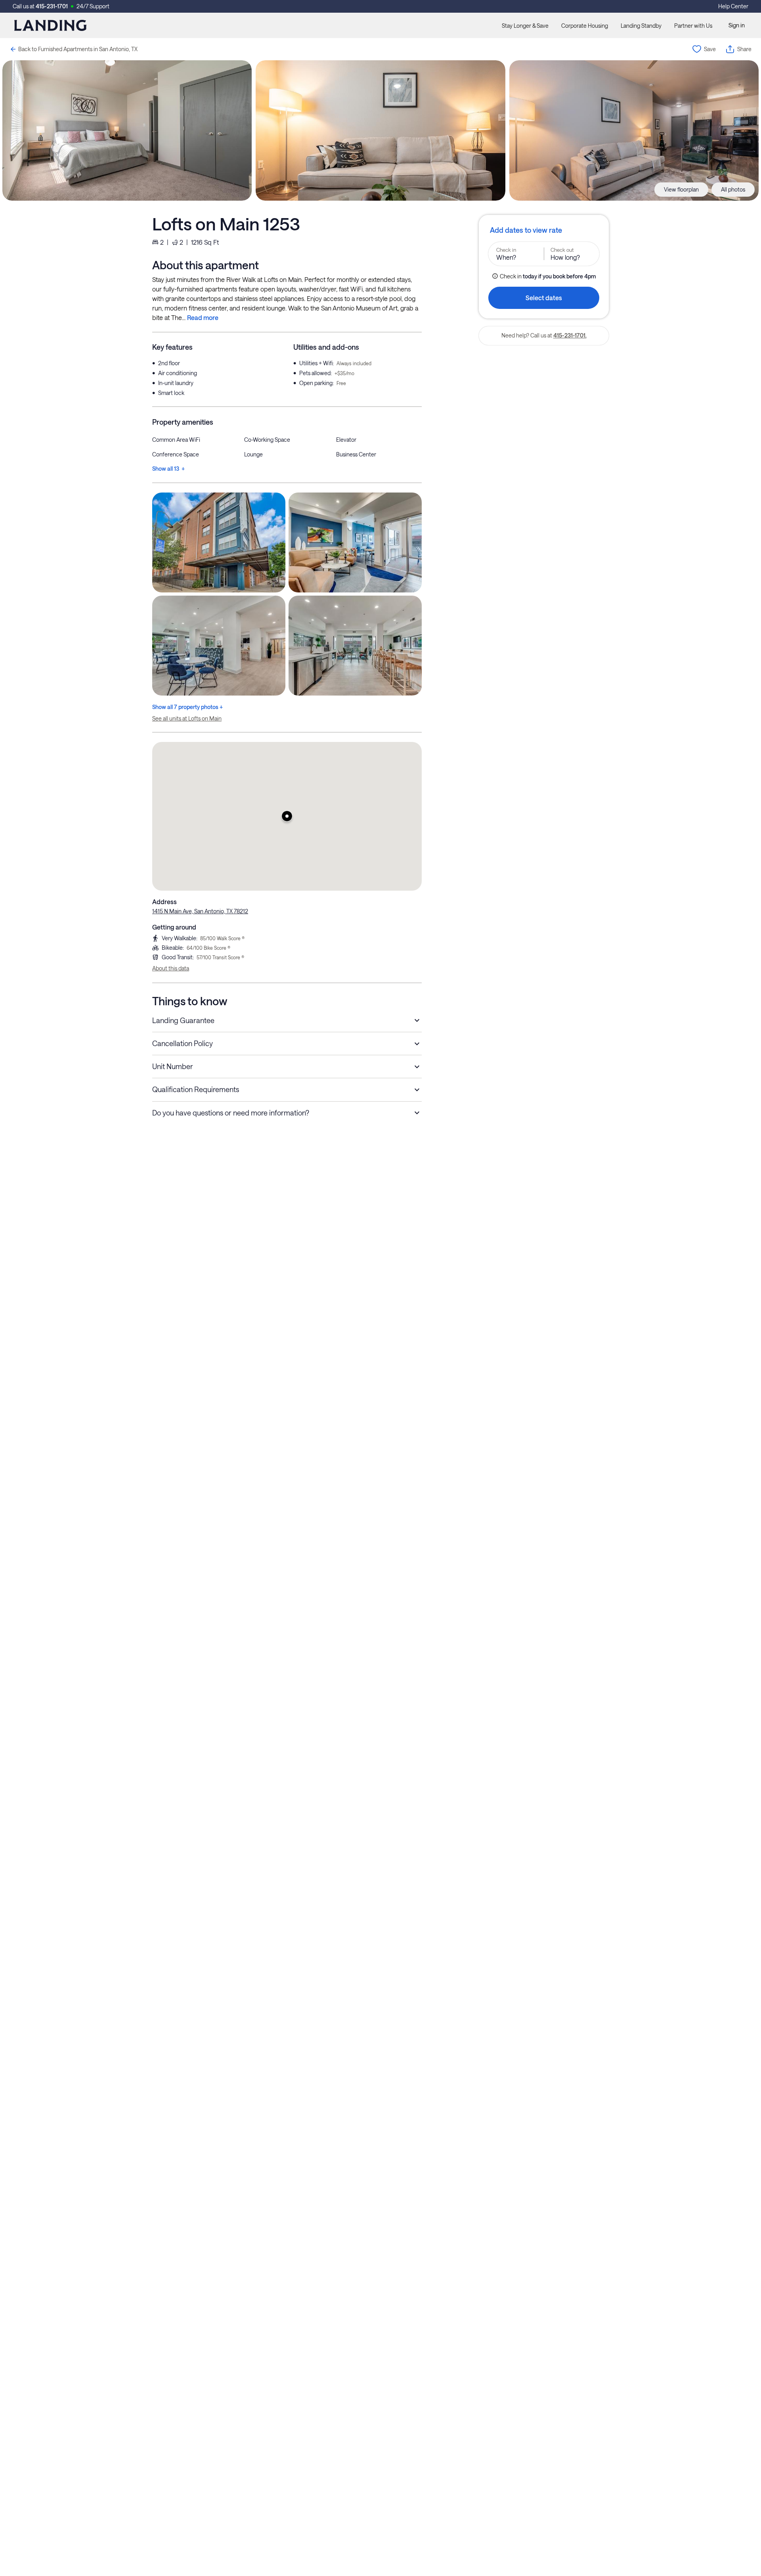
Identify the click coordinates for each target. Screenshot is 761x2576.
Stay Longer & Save (525, 26)
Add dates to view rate (526, 230)
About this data (171, 968)
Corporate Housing (585, 26)
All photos (733, 189)
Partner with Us (693, 26)
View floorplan (681, 189)
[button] (287, 816)
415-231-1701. (570, 335)
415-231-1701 (52, 6)
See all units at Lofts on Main (187, 718)
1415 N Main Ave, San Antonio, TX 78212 (200, 911)
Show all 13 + (168, 469)
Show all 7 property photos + (187, 707)
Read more (203, 317)
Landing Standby (641, 26)
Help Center (733, 6)
